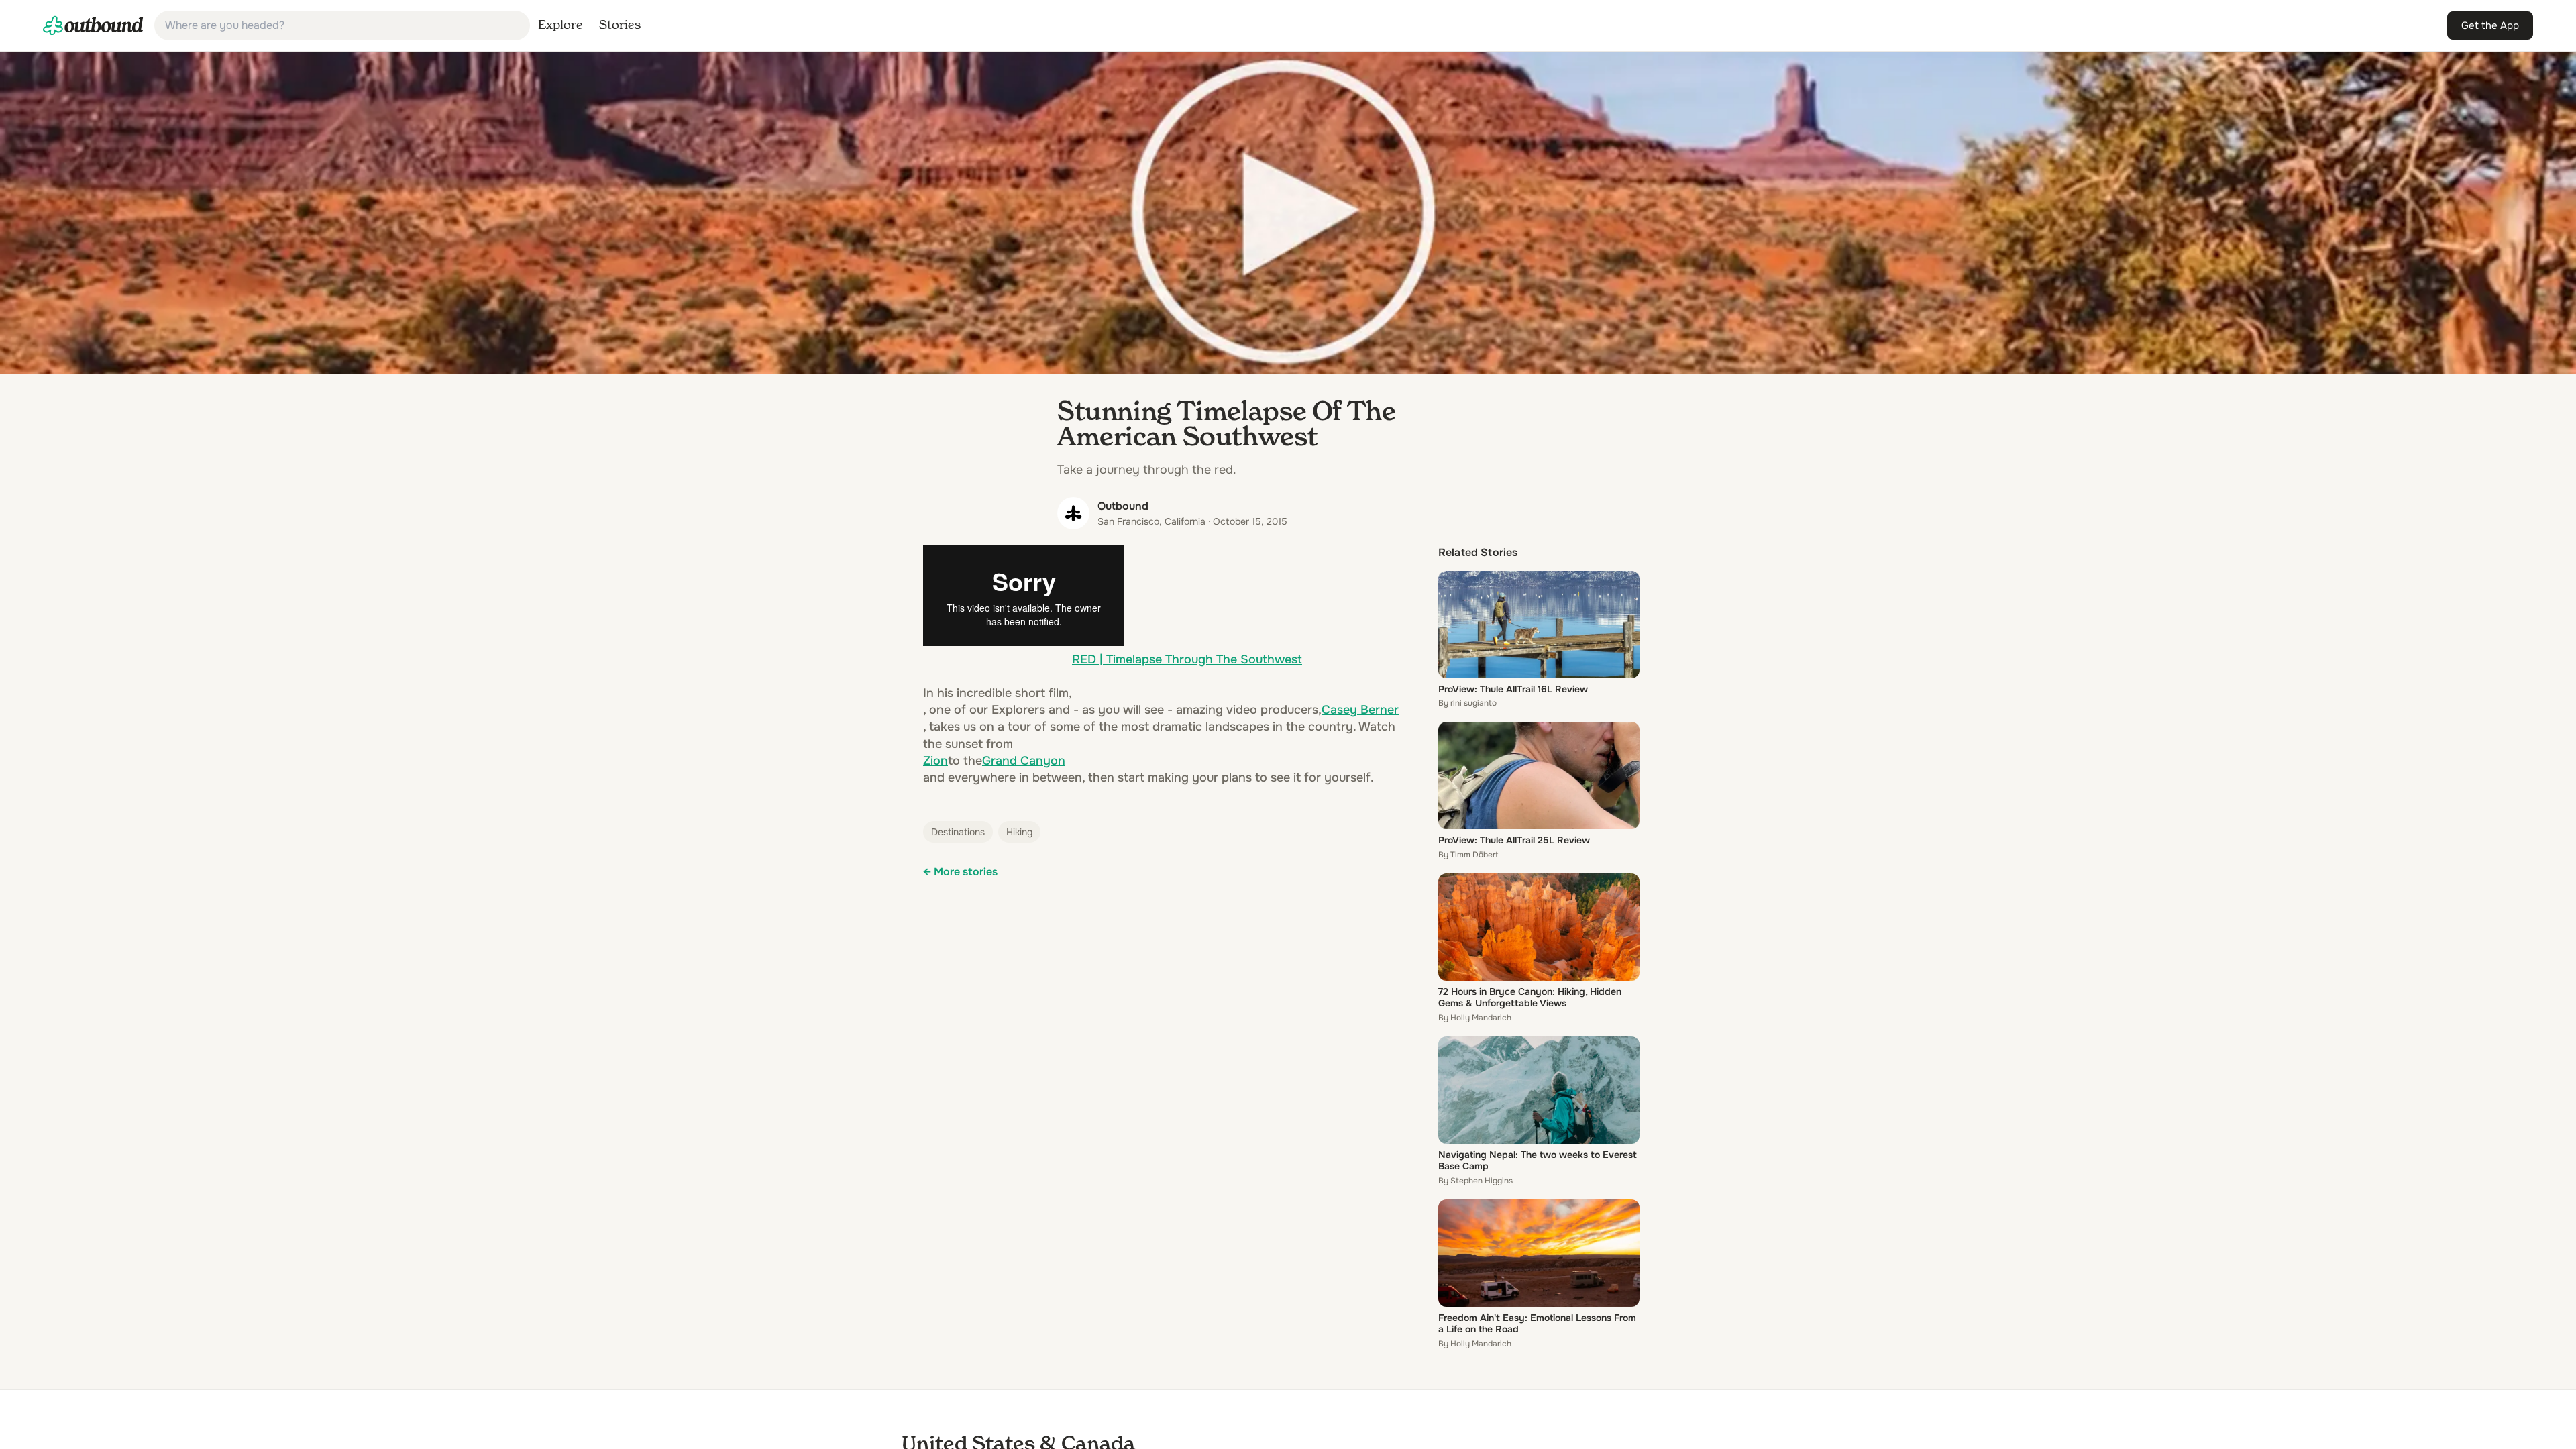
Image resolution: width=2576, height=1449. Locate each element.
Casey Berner (1360, 710)
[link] (93, 25)
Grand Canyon (1024, 761)
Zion (935, 761)
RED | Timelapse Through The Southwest (1187, 659)
